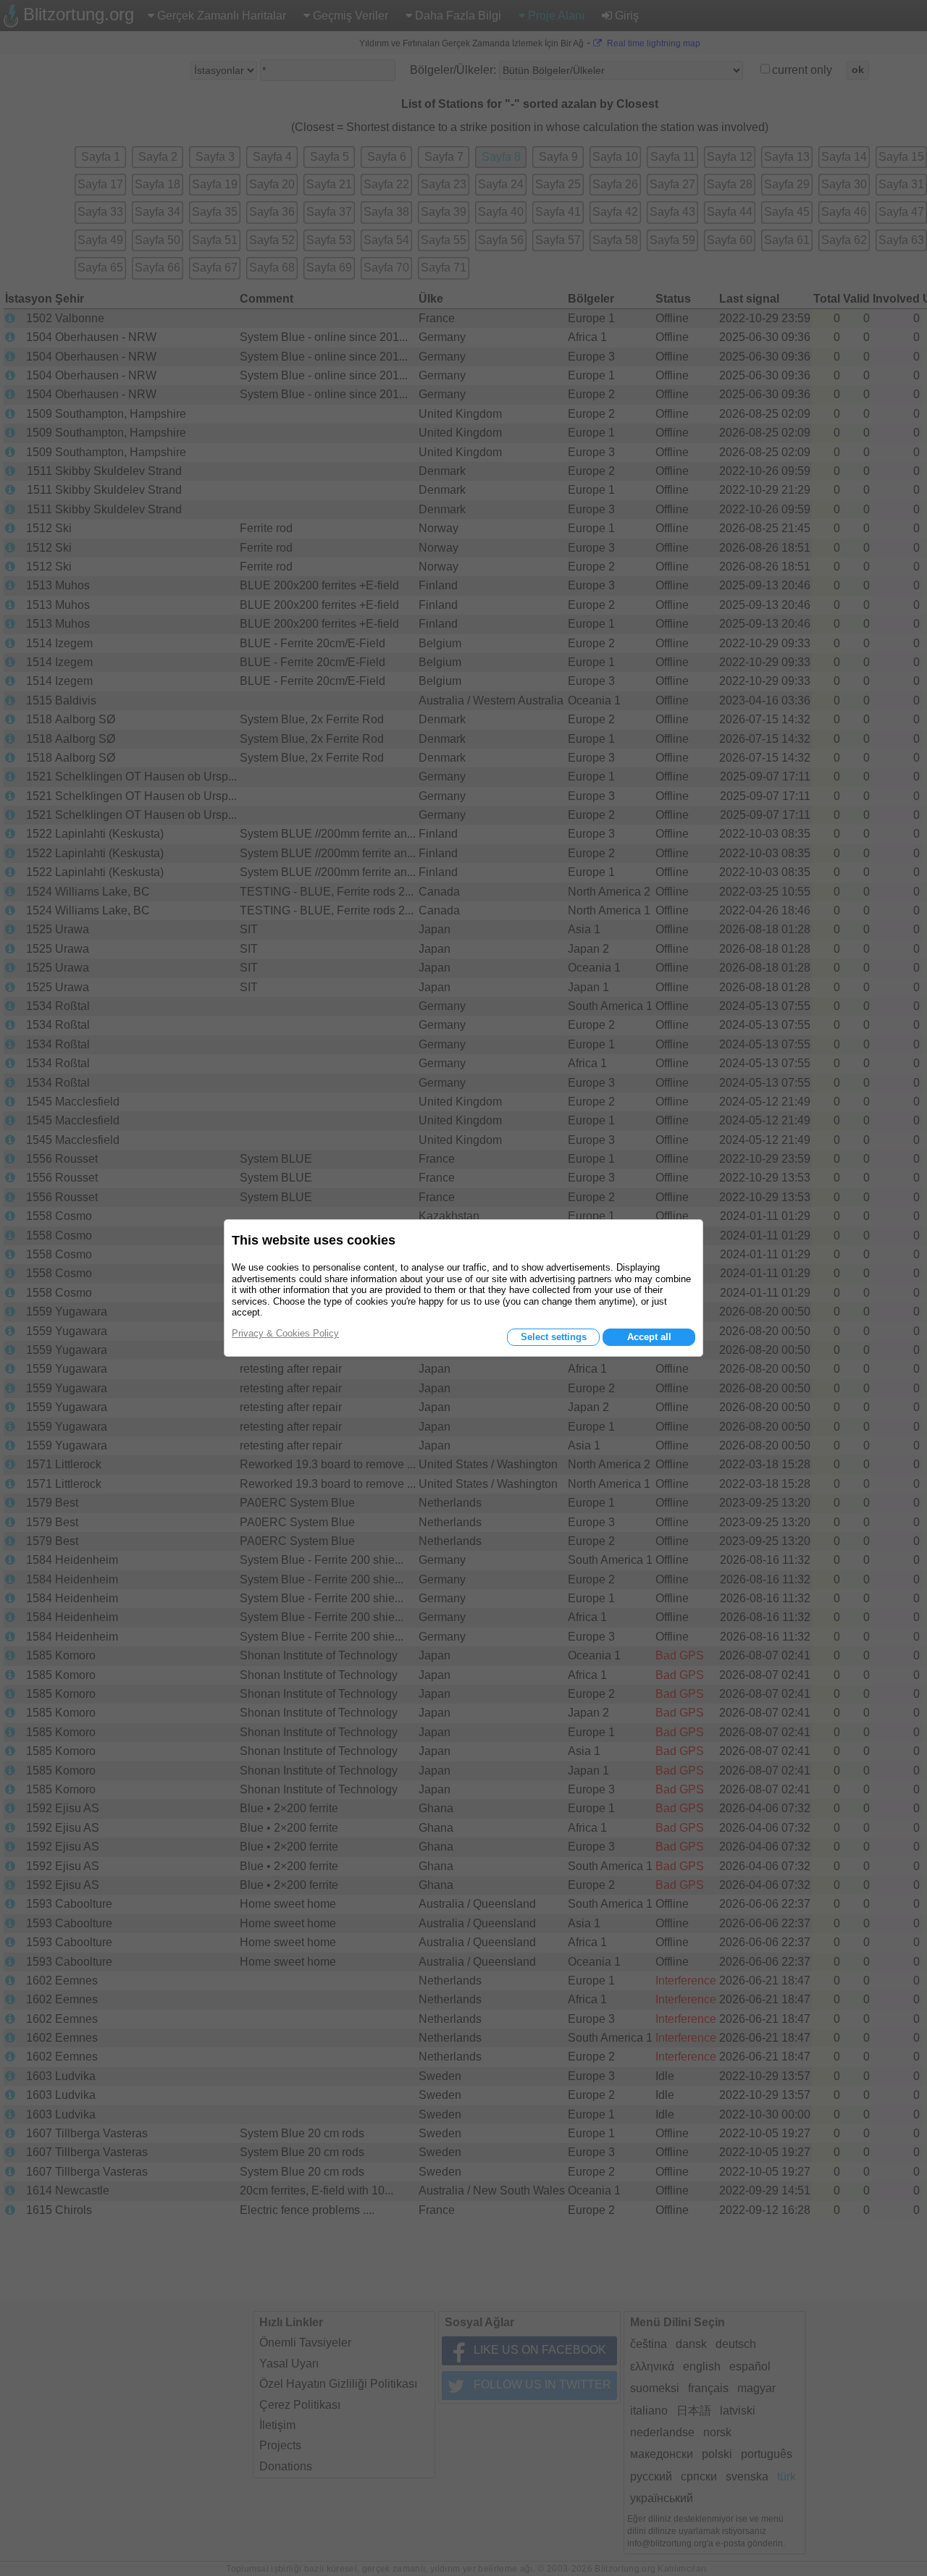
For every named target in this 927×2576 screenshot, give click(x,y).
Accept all (649, 1337)
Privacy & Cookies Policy (285, 1333)
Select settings (554, 1337)
